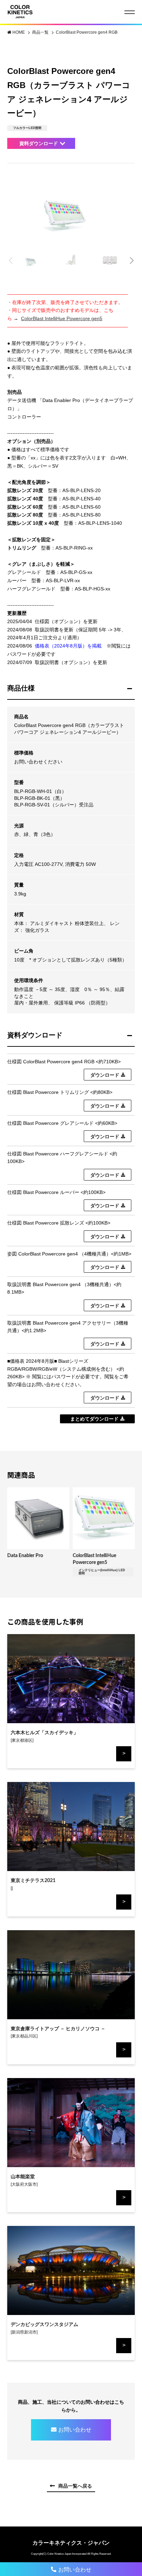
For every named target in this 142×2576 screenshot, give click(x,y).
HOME (19, 32)
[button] (131, 261)
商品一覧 (41, 32)
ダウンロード (105, 1075)
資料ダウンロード (39, 143)
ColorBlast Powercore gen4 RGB (87, 32)
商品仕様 (21, 688)
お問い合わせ (75, 2430)
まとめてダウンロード (94, 1419)
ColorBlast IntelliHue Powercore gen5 (62, 318)
